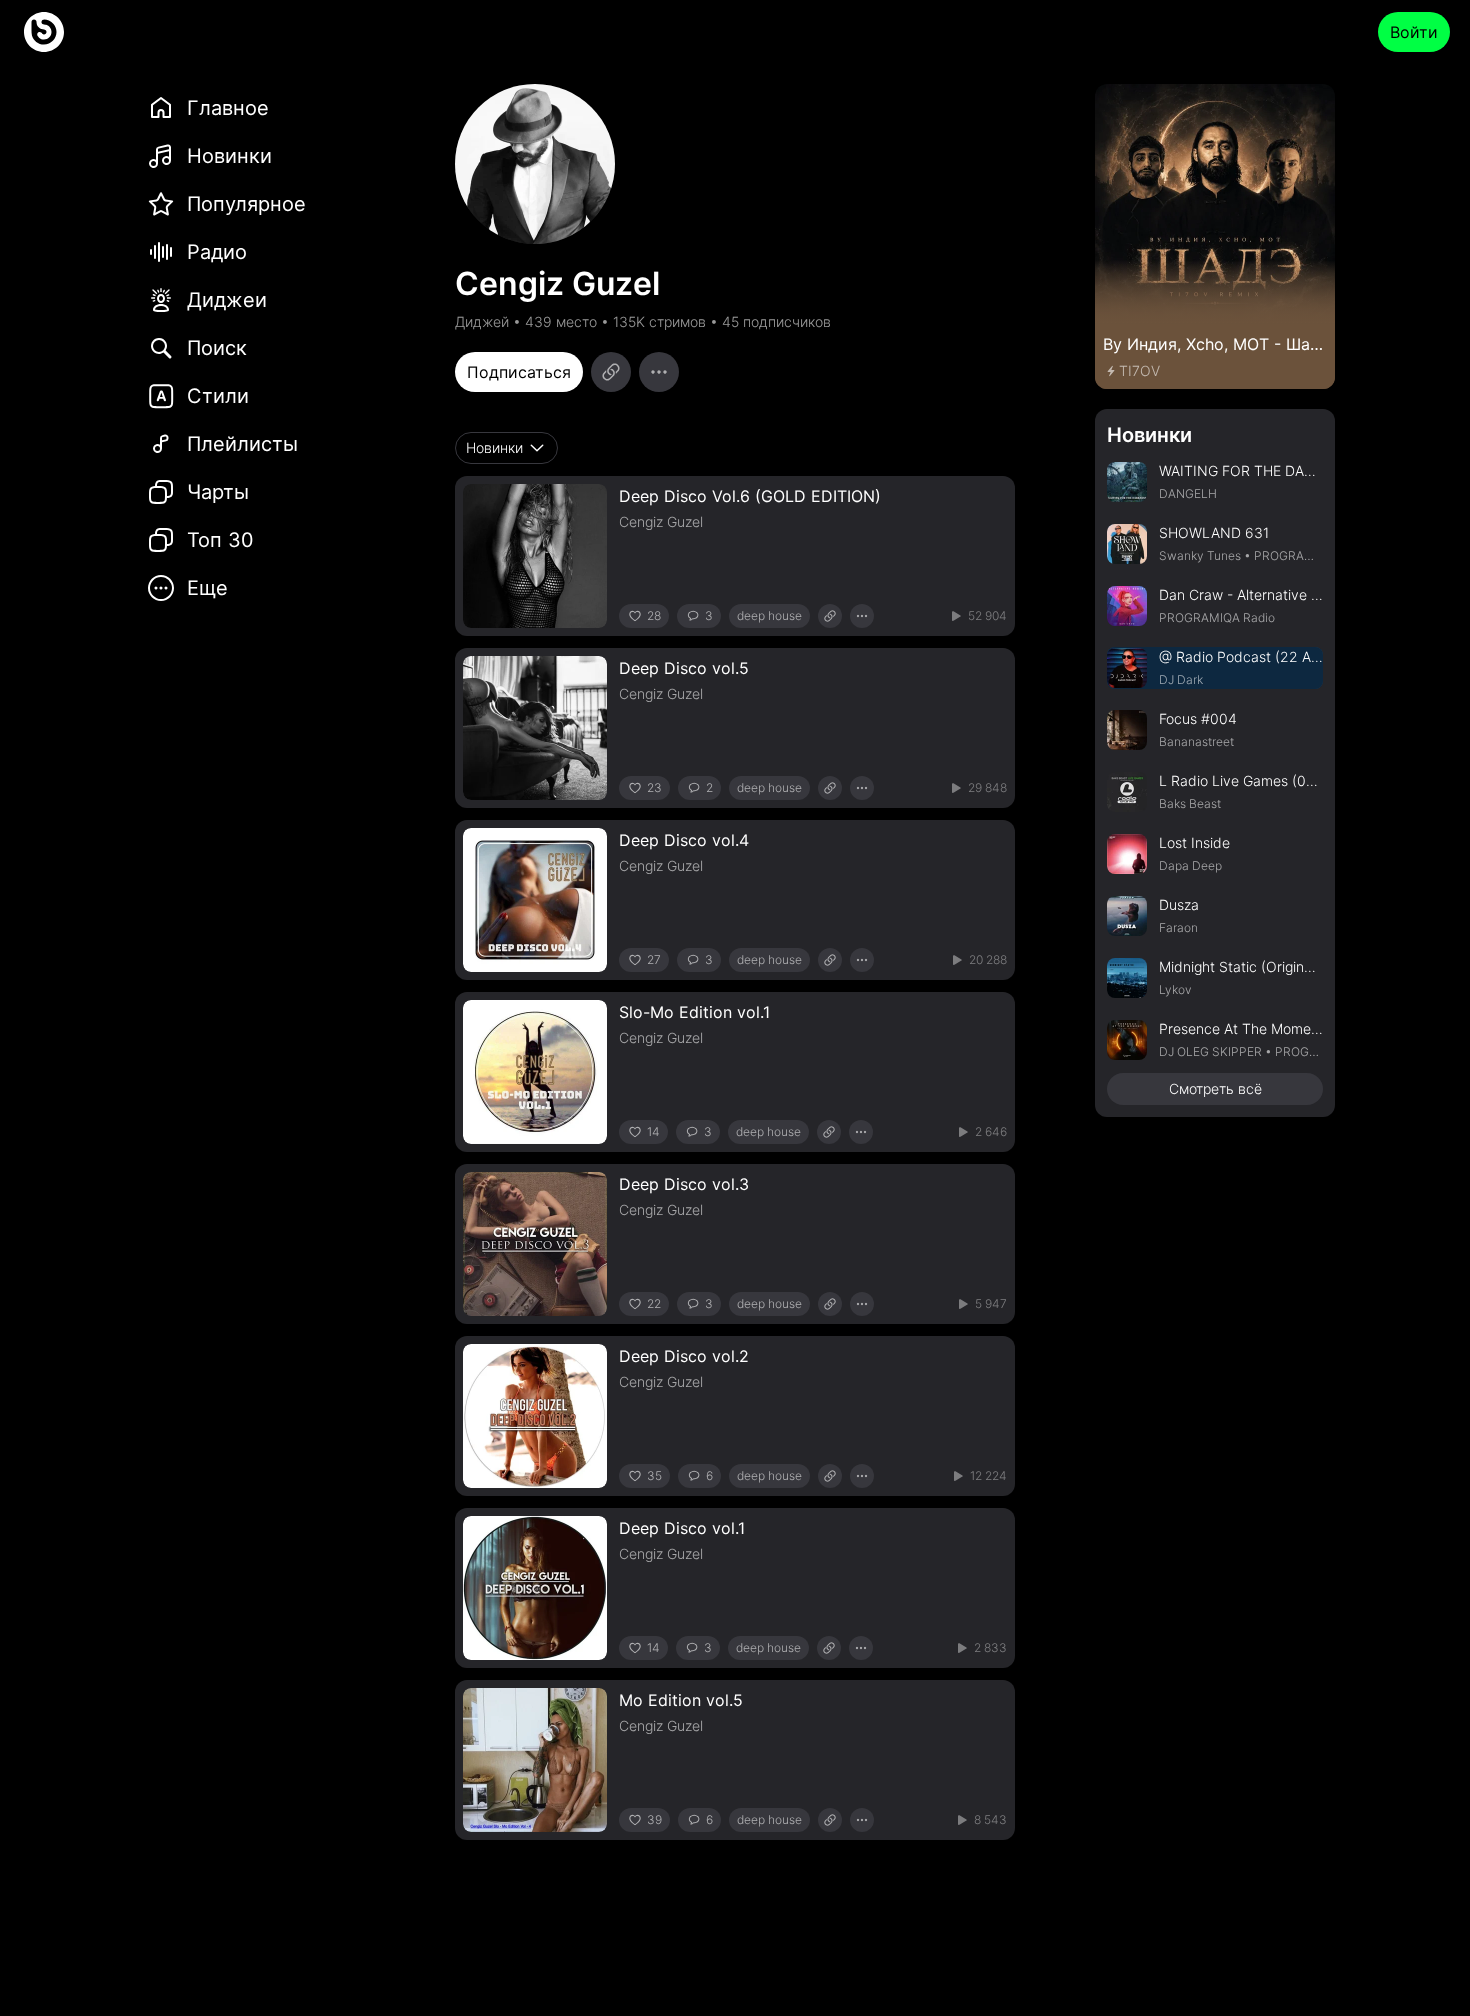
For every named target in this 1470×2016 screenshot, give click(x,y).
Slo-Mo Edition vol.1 (694, 1012)
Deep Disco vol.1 (682, 1528)
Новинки (1149, 435)
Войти (1414, 32)
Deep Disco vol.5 (684, 668)
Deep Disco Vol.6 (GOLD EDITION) (750, 496)
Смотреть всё (1215, 1088)
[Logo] (44, 32)
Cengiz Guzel (661, 521)
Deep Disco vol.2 (684, 1356)
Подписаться (519, 372)
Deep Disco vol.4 (684, 840)
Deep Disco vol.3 (684, 1184)
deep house (769, 615)
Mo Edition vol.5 (681, 1700)
